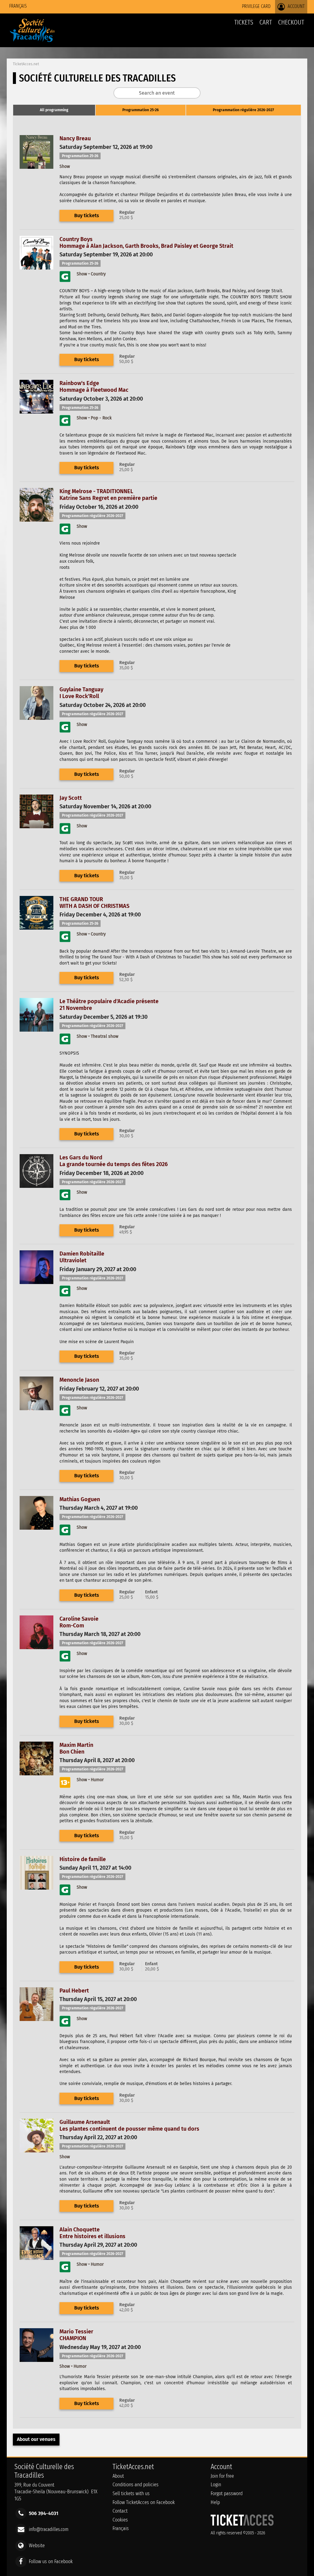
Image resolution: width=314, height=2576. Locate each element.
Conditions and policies (136, 2485)
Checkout (291, 22)
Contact (120, 2511)
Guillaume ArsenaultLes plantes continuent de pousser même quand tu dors (129, 2125)
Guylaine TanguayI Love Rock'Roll (81, 693)
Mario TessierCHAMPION (76, 2335)
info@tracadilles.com (49, 2529)
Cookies (120, 2520)
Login (216, 2485)
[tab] (54, 110)
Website (37, 2545)
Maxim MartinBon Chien (76, 1748)
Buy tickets (87, 215)
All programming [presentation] (54, 110)
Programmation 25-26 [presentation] (141, 110)
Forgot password (227, 2493)
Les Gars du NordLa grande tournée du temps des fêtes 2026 (114, 1161)
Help (215, 2502)
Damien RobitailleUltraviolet (82, 1257)
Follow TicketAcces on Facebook (144, 2502)
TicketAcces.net (26, 64)
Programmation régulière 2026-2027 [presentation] (243, 110)
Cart (266, 22)
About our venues (36, 2439)
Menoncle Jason (79, 1380)
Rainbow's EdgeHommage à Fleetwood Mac (94, 387)
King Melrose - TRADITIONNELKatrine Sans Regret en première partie (108, 495)
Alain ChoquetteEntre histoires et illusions (92, 2233)
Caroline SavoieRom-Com (79, 1622)
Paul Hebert (74, 1991)
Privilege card (256, 6)
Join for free (222, 2476)
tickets (244, 22)
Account (296, 6)
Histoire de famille (83, 1859)
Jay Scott (71, 798)
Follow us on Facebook (51, 2561)
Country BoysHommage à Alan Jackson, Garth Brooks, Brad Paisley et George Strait (146, 243)
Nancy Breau (75, 138)
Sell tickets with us (131, 2493)
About (118, 2476)
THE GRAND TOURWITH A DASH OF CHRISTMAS (94, 903)
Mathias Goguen (80, 1499)
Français (18, 6)
